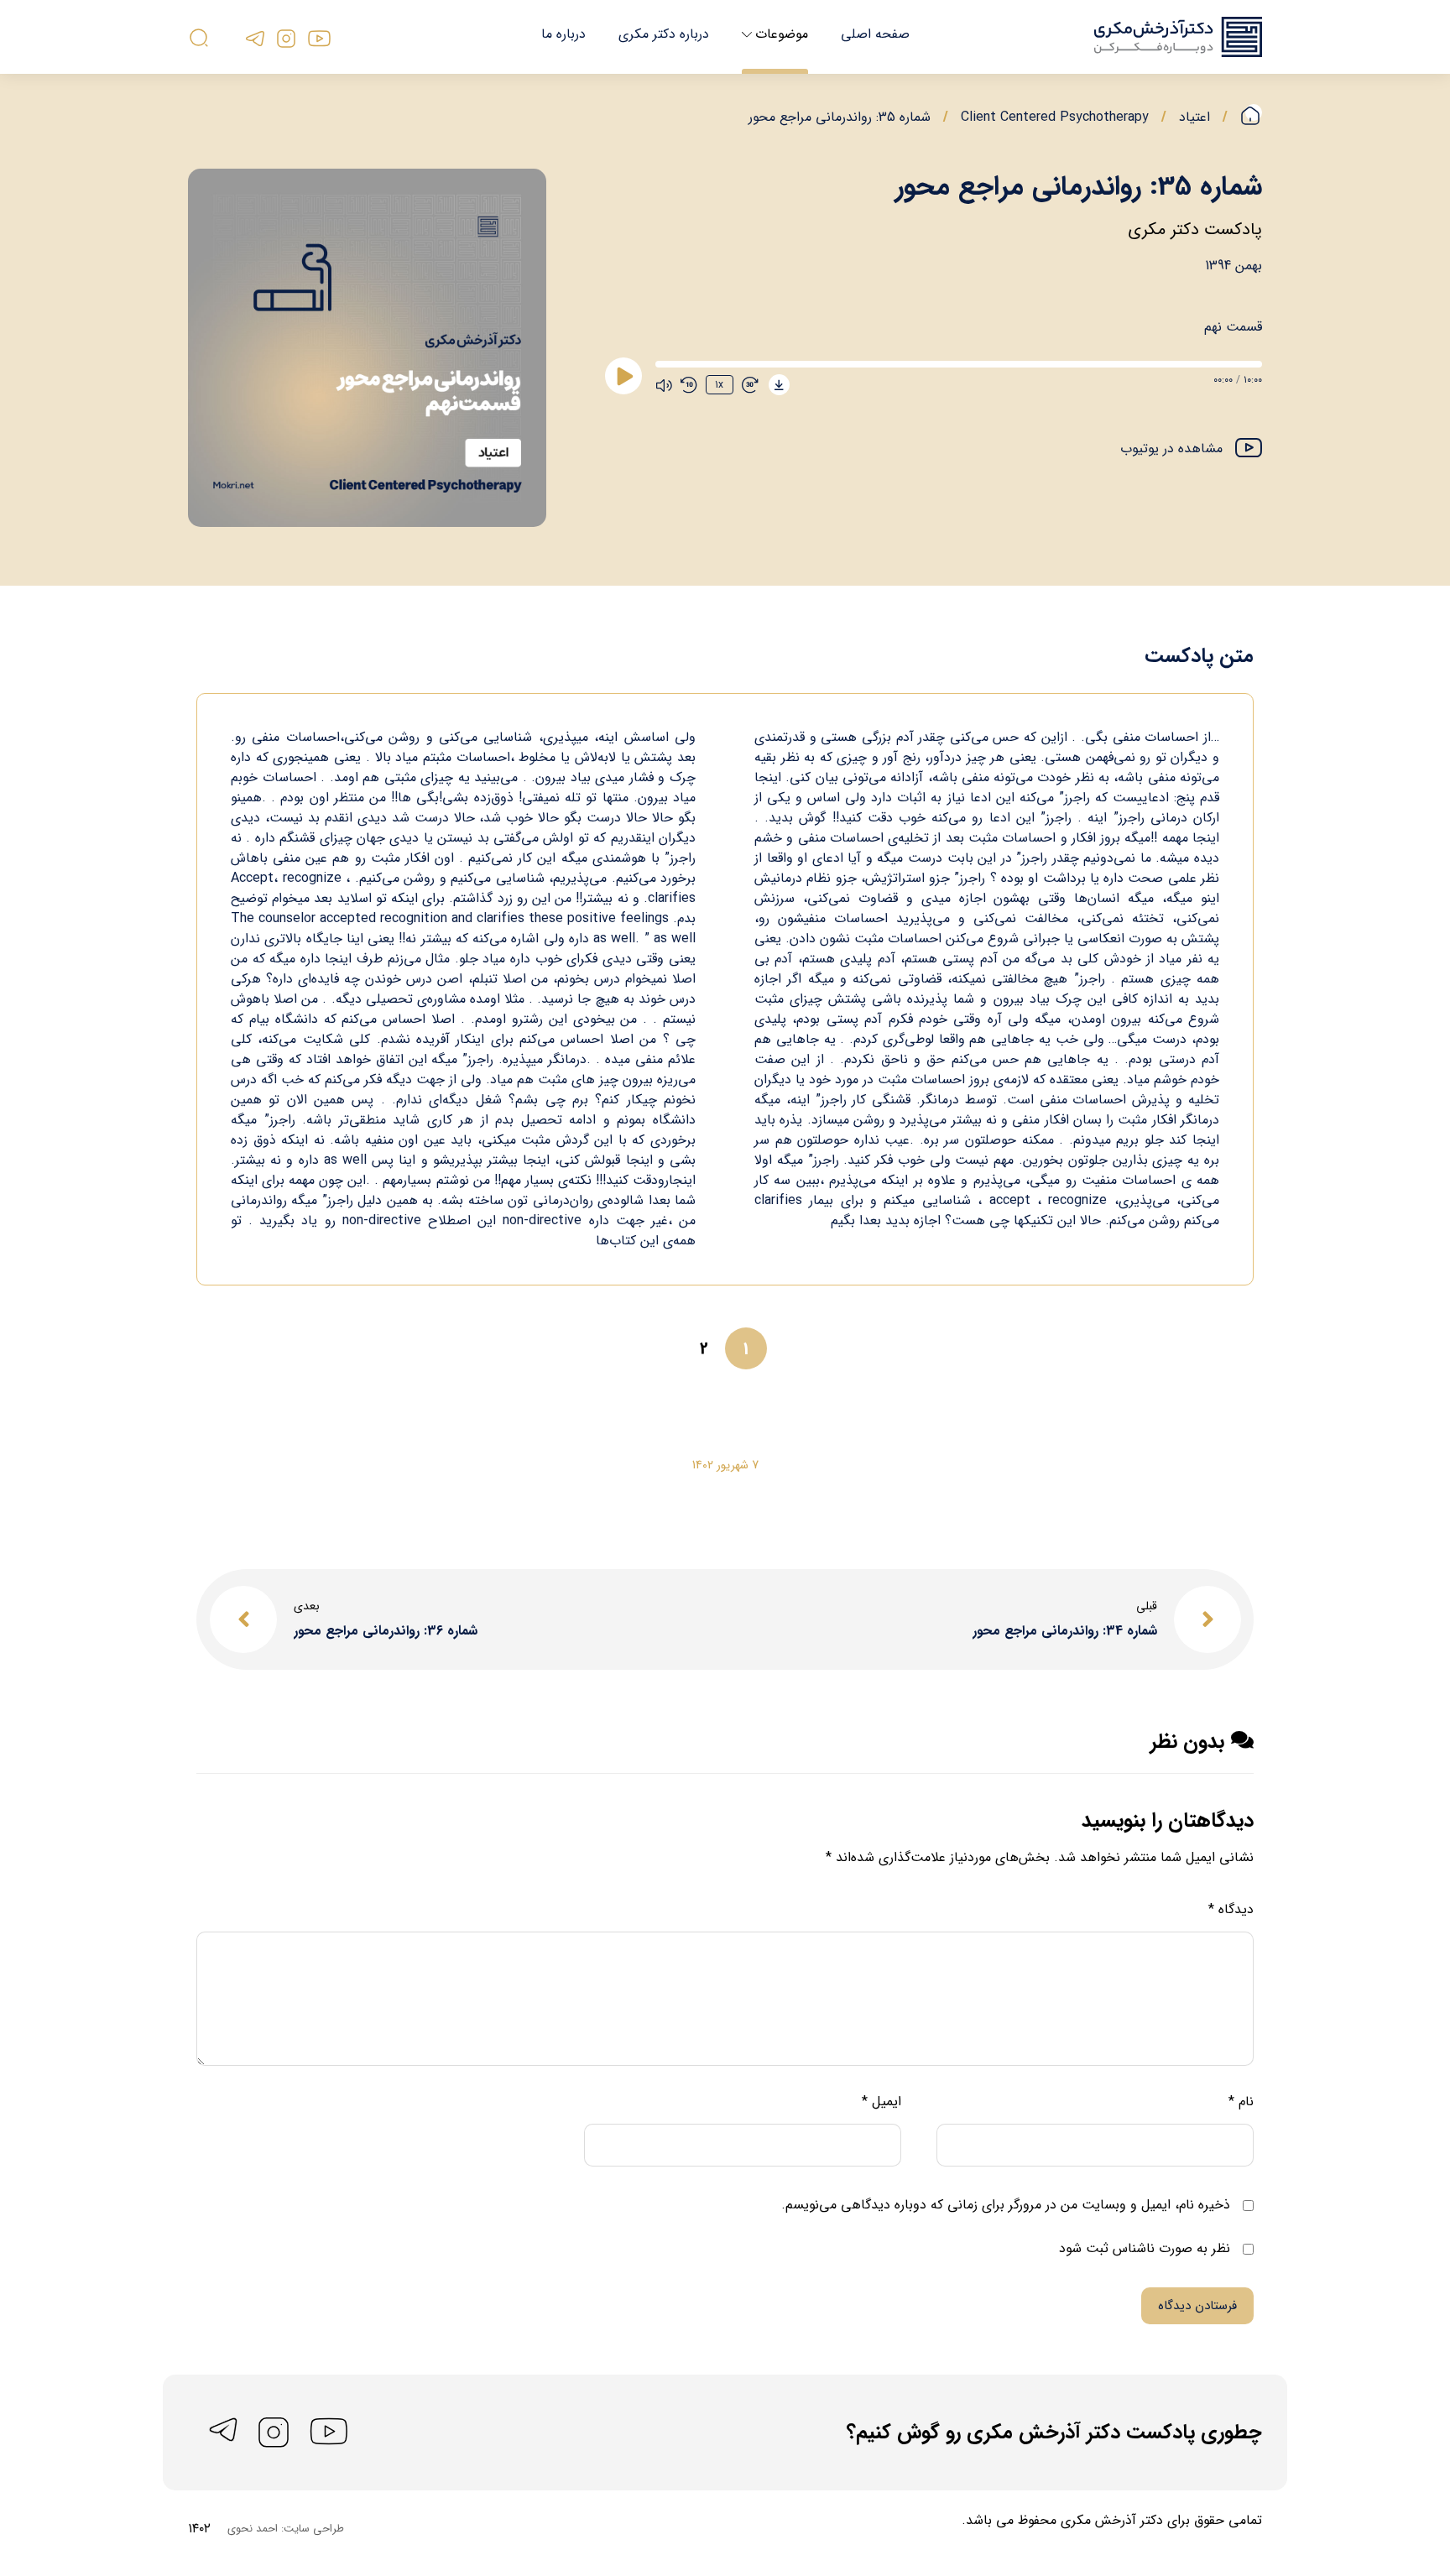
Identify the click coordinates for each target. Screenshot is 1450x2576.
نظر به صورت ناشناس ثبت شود (1147, 2248)
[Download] (779, 385)
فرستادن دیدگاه (1197, 2306)
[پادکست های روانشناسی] (1178, 37)
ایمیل (881, 2101)
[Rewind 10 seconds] (689, 385)
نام (1241, 2101)
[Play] (623, 376)
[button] (1191, 450)
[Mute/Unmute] (664, 385)
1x (719, 385)
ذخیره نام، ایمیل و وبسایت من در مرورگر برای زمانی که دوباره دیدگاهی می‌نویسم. (1006, 2205)
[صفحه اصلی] (1251, 117)
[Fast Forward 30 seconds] (750, 385)
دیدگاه (1231, 1909)
